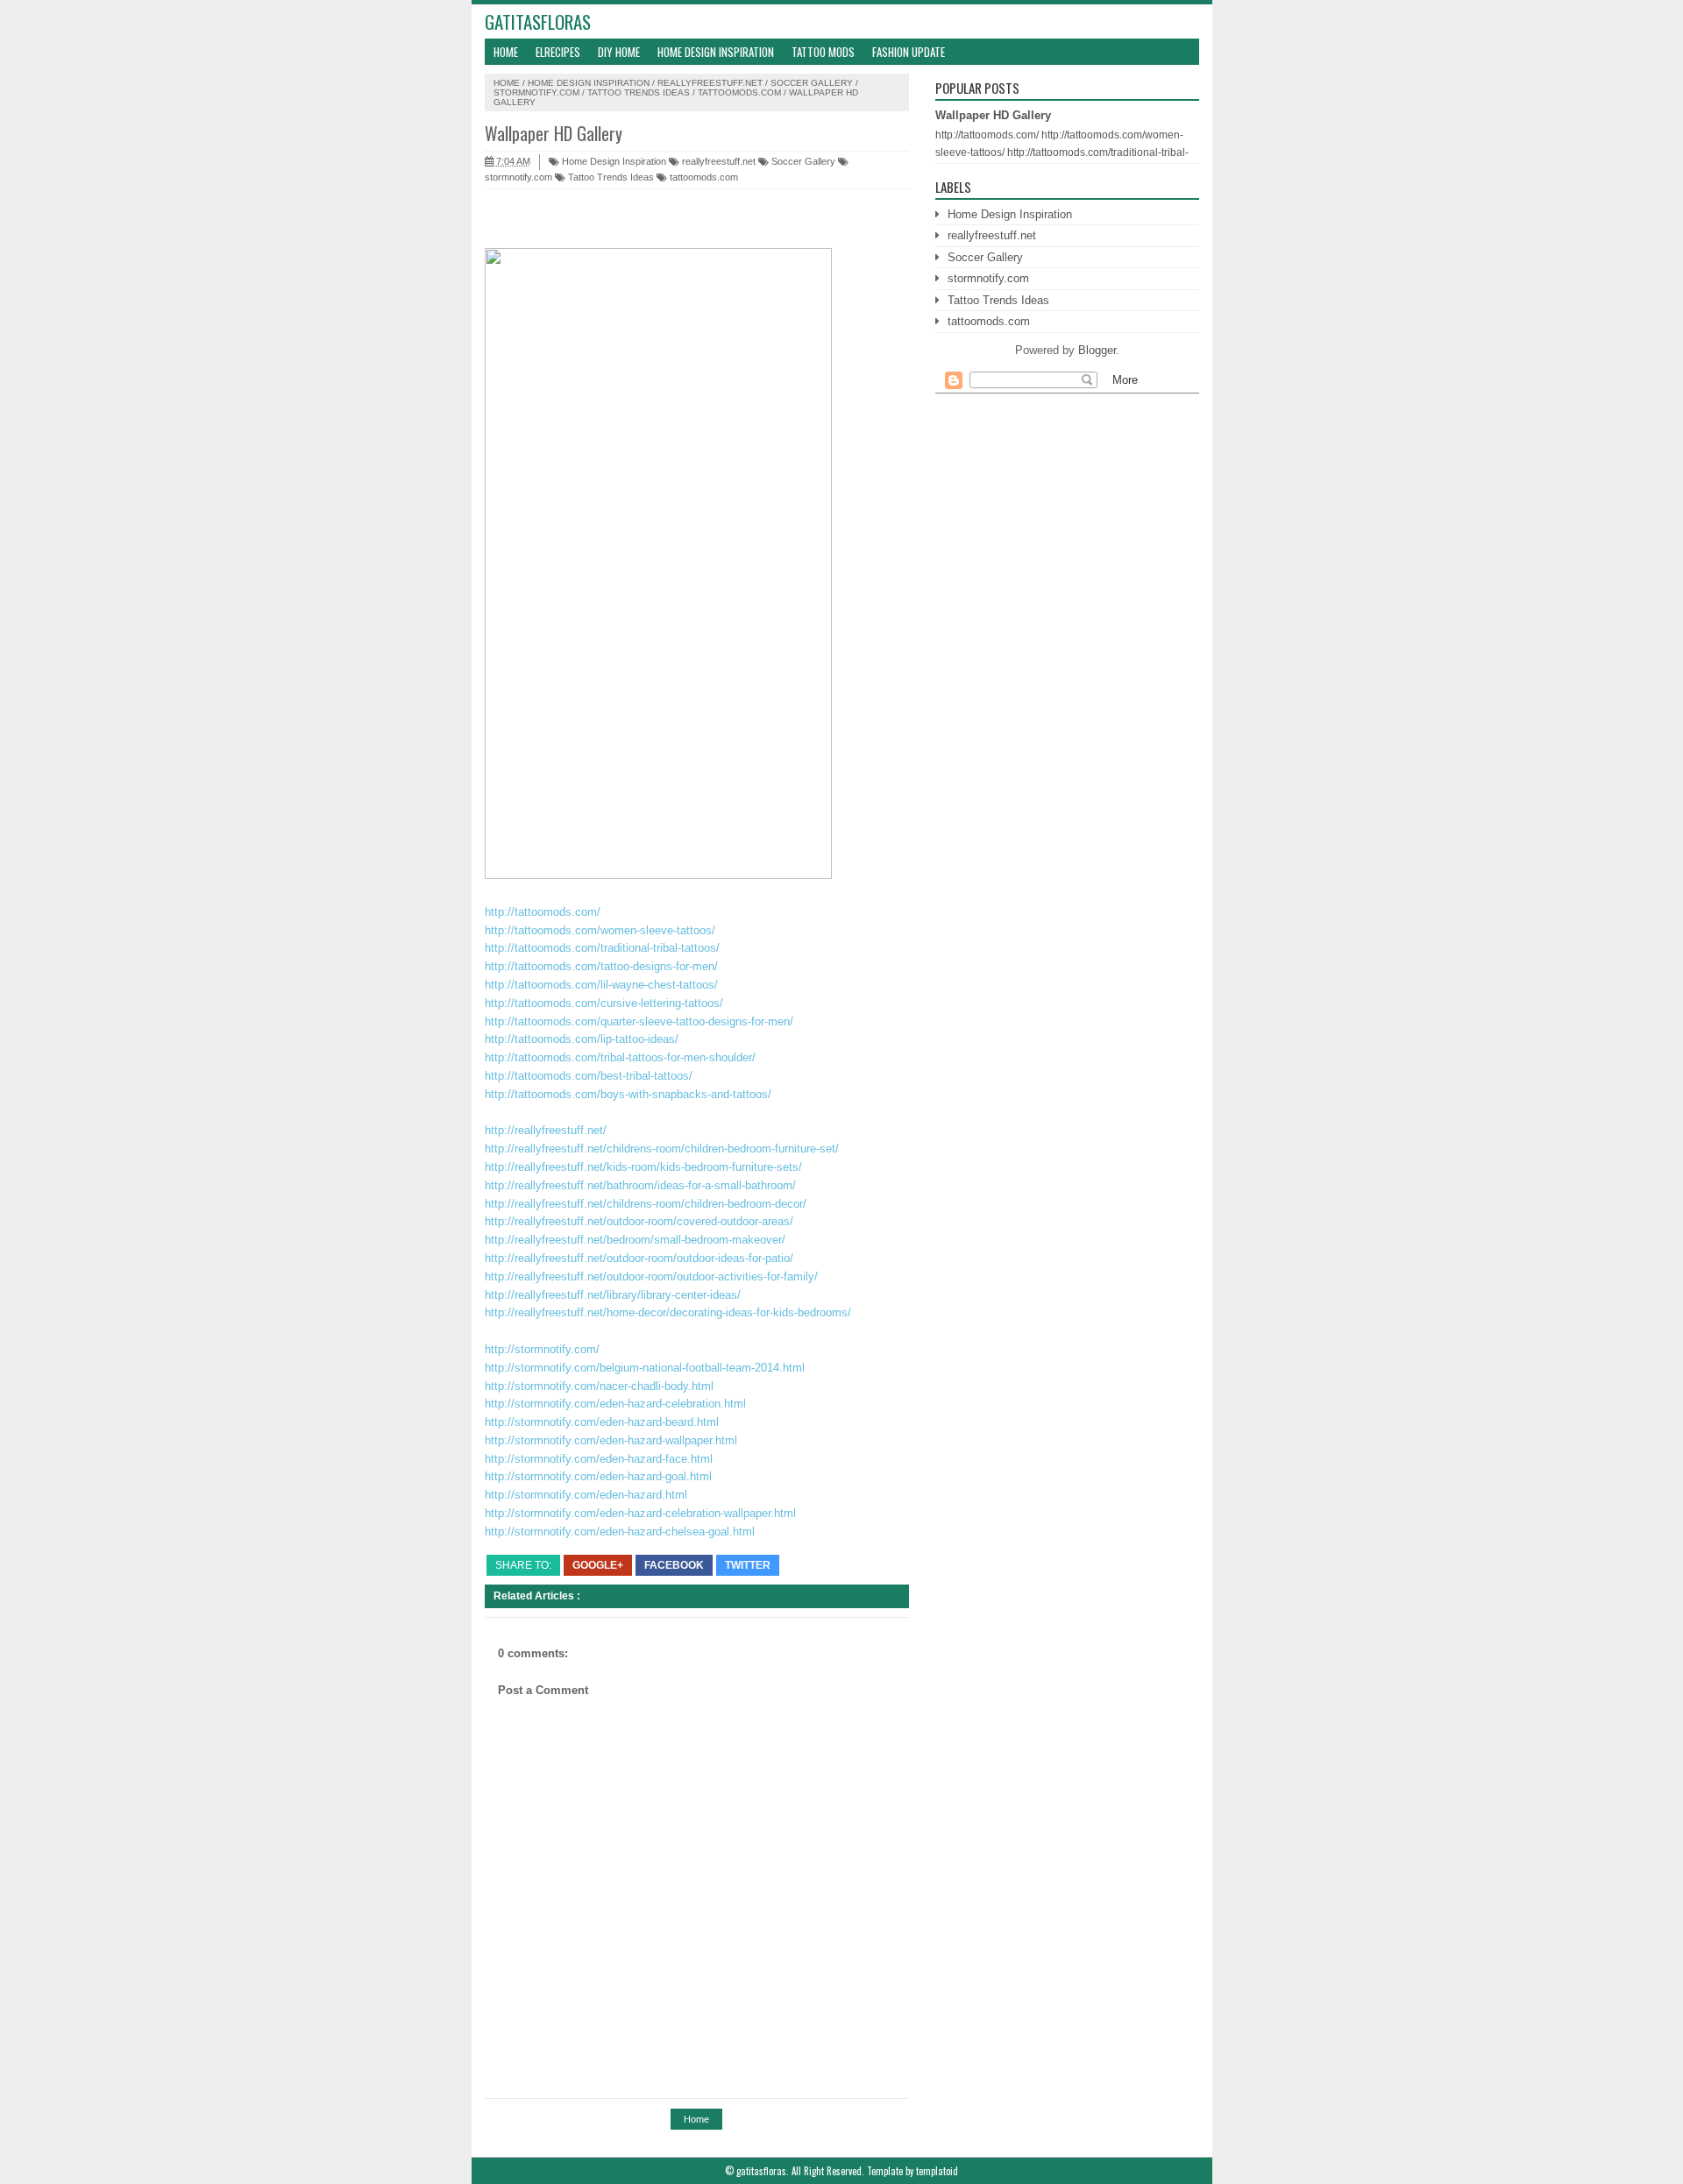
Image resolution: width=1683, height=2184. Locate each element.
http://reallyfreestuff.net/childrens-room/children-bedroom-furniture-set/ (662, 1149)
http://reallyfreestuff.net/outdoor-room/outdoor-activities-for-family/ (651, 1276)
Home (506, 52)
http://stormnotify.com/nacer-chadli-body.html (599, 1386)
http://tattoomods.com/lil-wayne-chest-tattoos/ (601, 985)
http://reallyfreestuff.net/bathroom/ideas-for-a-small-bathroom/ (640, 1185)
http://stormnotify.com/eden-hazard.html (586, 1495)
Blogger (1097, 350)
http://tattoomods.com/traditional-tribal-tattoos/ (602, 948)
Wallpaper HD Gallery (993, 115)
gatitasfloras (538, 21)
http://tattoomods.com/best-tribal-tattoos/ (589, 1076)
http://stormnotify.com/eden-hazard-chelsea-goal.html (620, 1532)
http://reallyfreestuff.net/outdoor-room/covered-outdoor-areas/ (639, 1221)
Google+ (598, 1565)
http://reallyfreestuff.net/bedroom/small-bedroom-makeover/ (635, 1240)
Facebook (674, 1565)
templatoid (937, 2171)
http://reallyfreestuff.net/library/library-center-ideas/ (613, 1295)
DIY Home (619, 52)
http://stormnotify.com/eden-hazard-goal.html (598, 1476)
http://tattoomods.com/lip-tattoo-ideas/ (582, 1039)
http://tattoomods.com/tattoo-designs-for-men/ (601, 966)
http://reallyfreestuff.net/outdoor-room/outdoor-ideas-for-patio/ (639, 1258)
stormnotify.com (536, 92)
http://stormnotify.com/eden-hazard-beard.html (602, 1422)
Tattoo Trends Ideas (639, 92)
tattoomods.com (739, 92)
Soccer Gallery (812, 83)
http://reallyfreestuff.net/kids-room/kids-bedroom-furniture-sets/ (643, 1167)
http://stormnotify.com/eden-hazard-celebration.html (615, 1404)
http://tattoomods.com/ (543, 912)
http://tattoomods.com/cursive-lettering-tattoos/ (604, 1003)
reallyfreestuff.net (710, 83)
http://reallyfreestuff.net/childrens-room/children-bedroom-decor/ (646, 1204)
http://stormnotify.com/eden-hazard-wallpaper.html (611, 1440)
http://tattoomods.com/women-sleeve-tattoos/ (600, 930)
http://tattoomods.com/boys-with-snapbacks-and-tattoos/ (628, 1094)
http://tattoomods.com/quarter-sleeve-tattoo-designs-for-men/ (639, 1021)
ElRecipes (558, 52)
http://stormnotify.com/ (542, 1349)
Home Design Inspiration (716, 52)
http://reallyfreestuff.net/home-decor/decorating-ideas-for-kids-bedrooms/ (668, 1312)
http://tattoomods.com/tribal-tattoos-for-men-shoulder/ (620, 1057)
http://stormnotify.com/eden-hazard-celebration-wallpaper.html (640, 1513)
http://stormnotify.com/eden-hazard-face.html (599, 1459)
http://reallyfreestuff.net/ (546, 1130)
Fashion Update (909, 52)
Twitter (748, 1565)
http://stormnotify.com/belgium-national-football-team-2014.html (645, 1368)
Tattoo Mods (823, 52)
